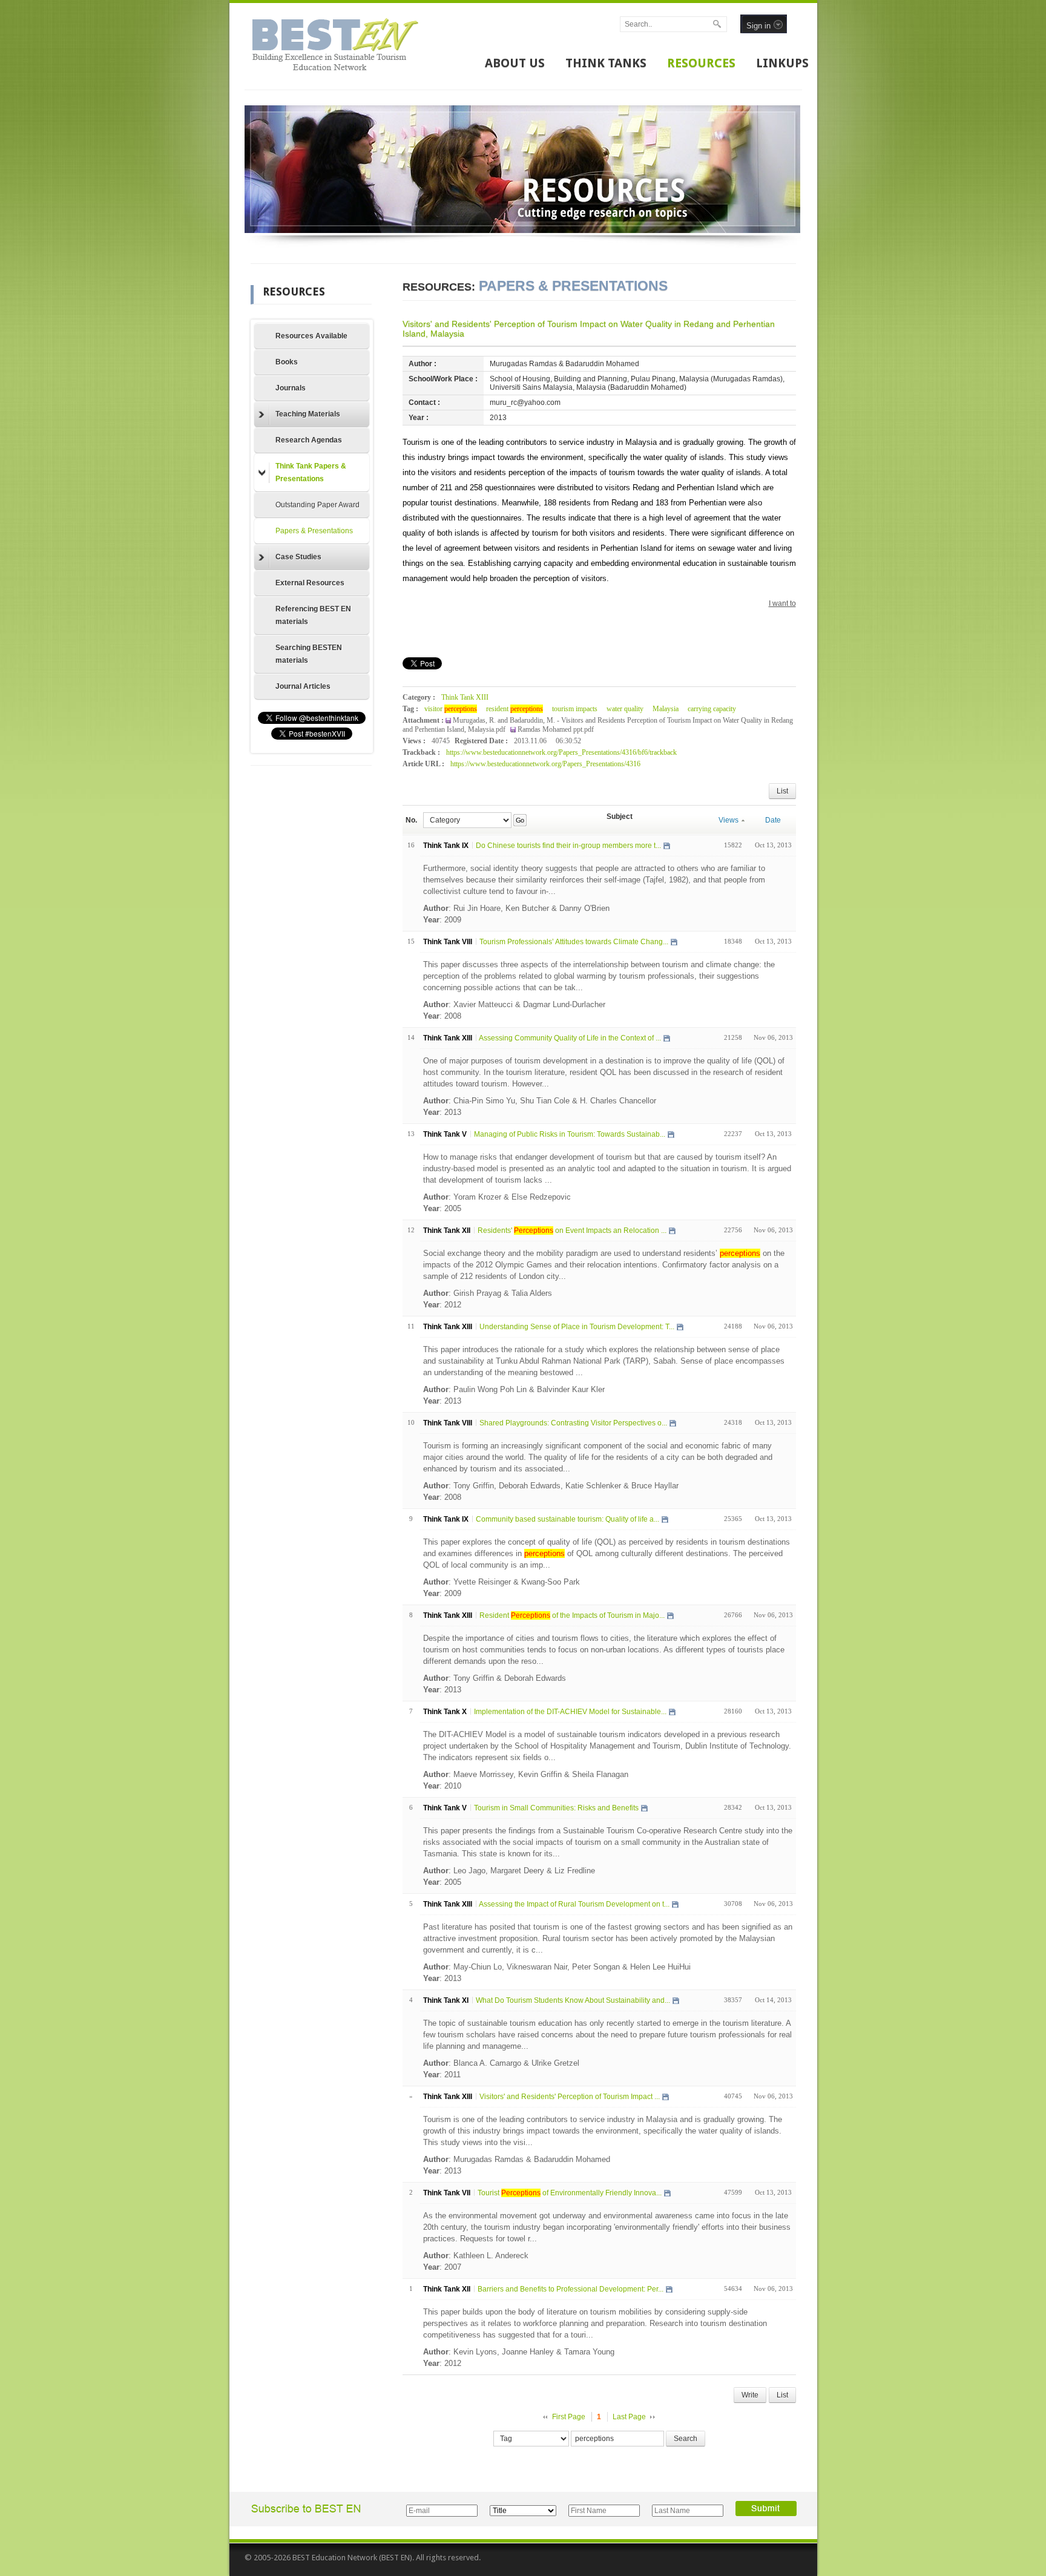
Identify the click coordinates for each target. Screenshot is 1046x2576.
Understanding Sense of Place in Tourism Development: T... (577, 1327)
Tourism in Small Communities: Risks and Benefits (556, 1808)
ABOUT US (515, 63)
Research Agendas (309, 440)
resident (515, 709)
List (782, 791)
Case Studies (298, 557)
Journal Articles (303, 686)
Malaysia (666, 709)
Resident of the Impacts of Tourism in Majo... (572, 1615)
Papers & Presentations (314, 531)
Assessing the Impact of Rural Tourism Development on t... (574, 1904)
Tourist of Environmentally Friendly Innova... (570, 2193)
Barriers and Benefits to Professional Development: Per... (571, 2289)
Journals (291, 388)
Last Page (629, 2417)
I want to (782, 603)
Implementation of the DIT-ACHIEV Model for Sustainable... (570, 1712)
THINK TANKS (606, 63)
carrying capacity (712, 709)
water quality (625, 709)
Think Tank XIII (465, 697)
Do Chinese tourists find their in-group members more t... (568, 846)
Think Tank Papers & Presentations (311, 472)
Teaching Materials (308, 414)
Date (773, 820)
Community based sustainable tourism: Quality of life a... (567, 1519)
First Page (569, 2417)
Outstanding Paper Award (317, 505)
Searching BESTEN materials (309, 654)
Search (686, 2439)
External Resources (310, 583)
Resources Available (311, 336)
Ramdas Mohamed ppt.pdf (556, 729)
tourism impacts (575, 709)
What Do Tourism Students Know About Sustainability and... (573, 2000)
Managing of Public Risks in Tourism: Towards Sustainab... (570, 1134)
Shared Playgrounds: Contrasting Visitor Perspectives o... (573, 1423)
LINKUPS (782, 63)
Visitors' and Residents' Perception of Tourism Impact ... (570, 2097)
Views (729, 820)
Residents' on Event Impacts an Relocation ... (572, 1230)
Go (520, 820)
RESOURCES (701, 63)
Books (287, 362)
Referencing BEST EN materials (313, 615)
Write (750, 2395)
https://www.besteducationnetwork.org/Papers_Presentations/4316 (545, 764)
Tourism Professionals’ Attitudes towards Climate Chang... (574, 942)
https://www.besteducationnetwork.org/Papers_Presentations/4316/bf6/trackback (561, 752)
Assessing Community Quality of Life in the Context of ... (570, 1038)
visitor (451, 709)
